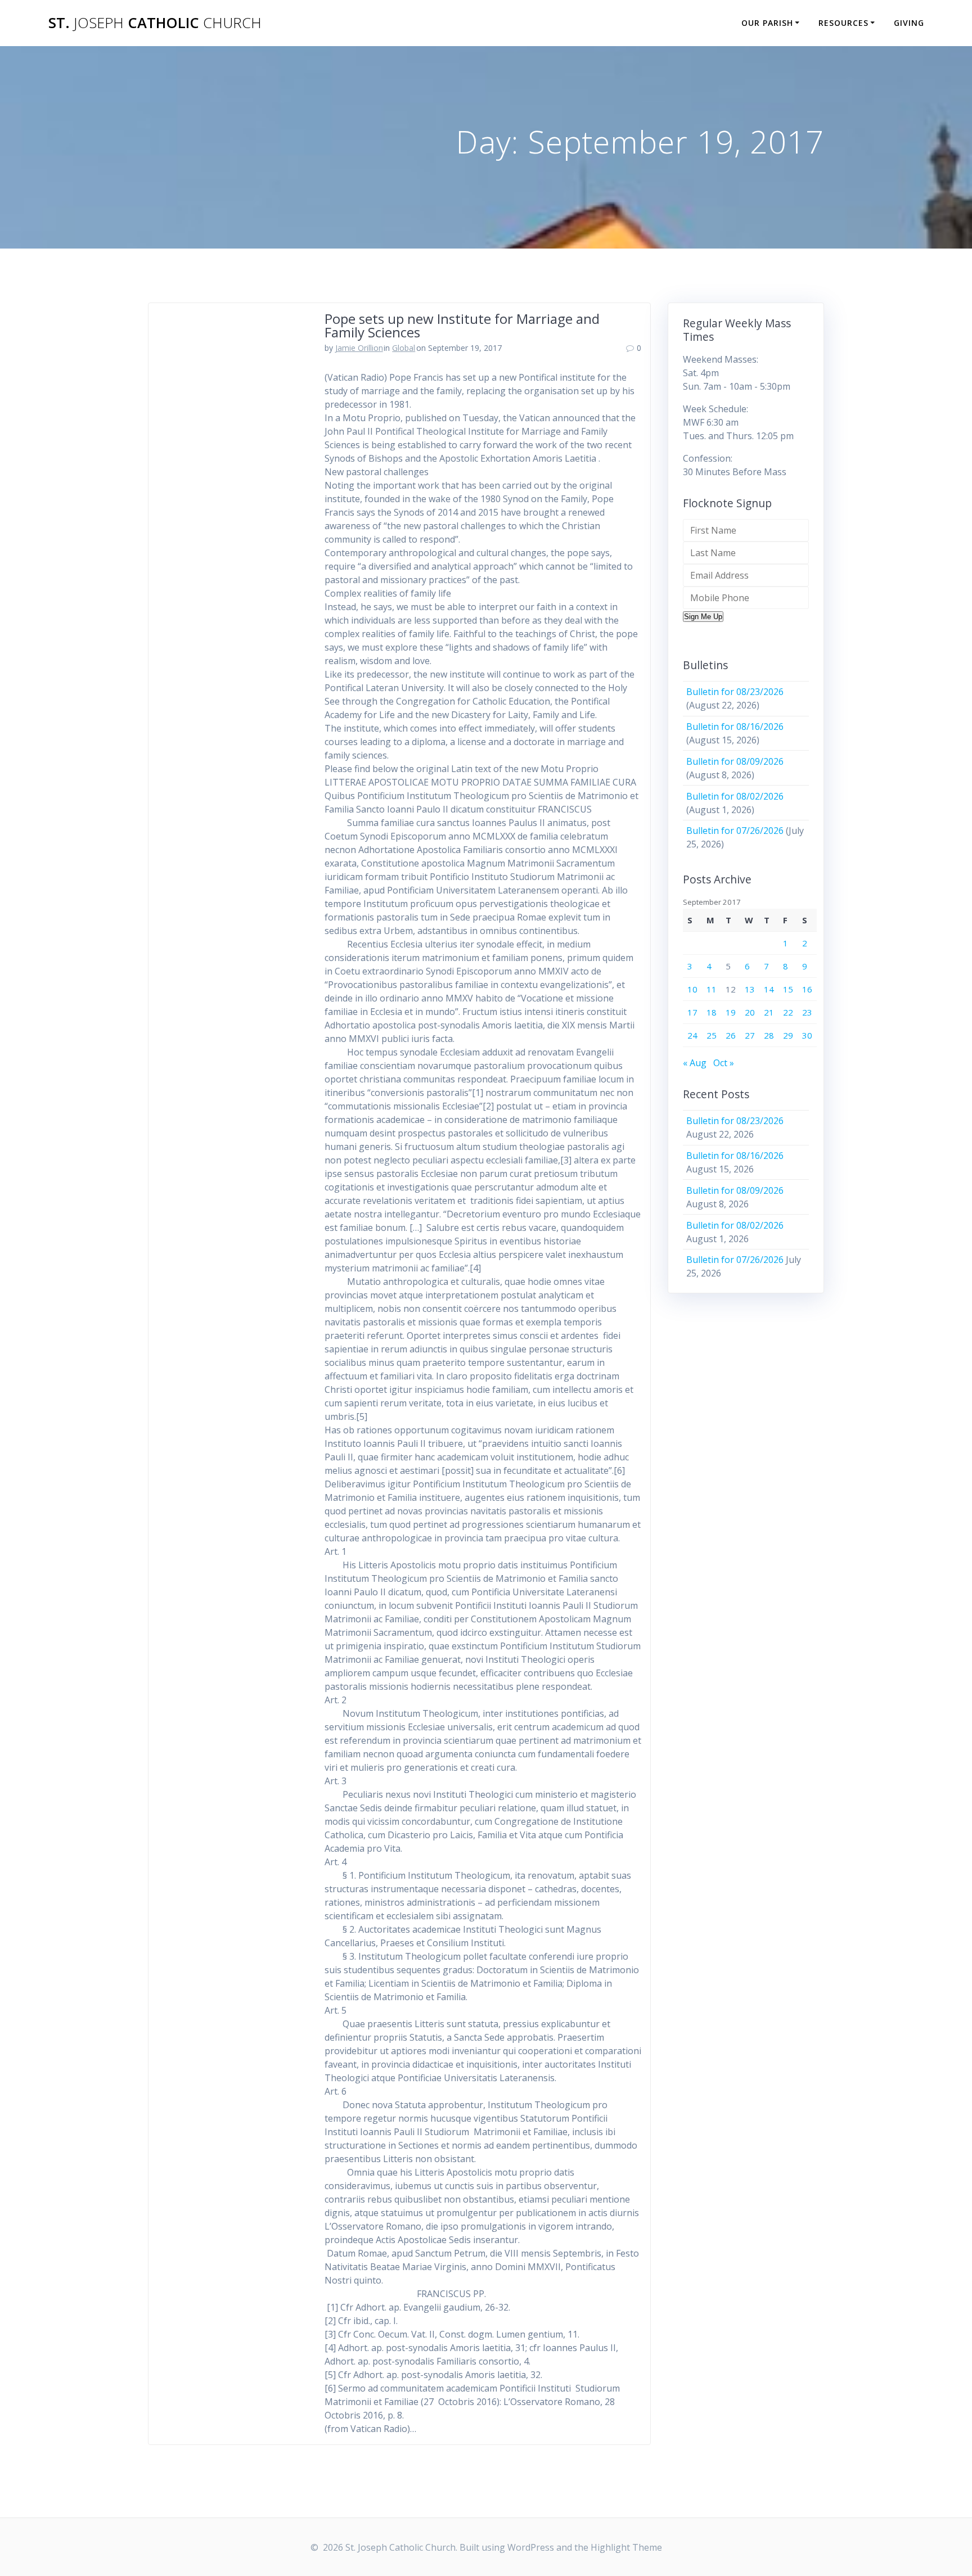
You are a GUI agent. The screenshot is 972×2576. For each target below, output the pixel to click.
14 (769, 989)
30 (807, 1035)
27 (750, 1035)
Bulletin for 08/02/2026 (735, 796)
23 (807, 1012)
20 (750, 1012)
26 (731, 1035)
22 (788, 1012)
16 (807, 989)
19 (731, 1012)
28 (769, 1035)
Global (404, 348)
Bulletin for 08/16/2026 (735, 727)
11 (712, 989)
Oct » (724, 1063)
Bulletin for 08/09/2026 (735, 761)
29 (788, 1035)
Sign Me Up (703, 617)
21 (769, 1012)
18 (712, 1012)
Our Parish (767, 23)
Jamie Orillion (359, 348)
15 (788, 989)
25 (712, 1035)
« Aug (695, 1063)
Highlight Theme (626, 2547)
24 (692, 1035)
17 (692, 1012)
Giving (909, 23)
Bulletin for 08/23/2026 (735, 692)
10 (692, 989)
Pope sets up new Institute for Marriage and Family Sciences (462, 325)
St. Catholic (155, 23)
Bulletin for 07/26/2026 (735, 831)
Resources (843, 23)
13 (750, 989)
